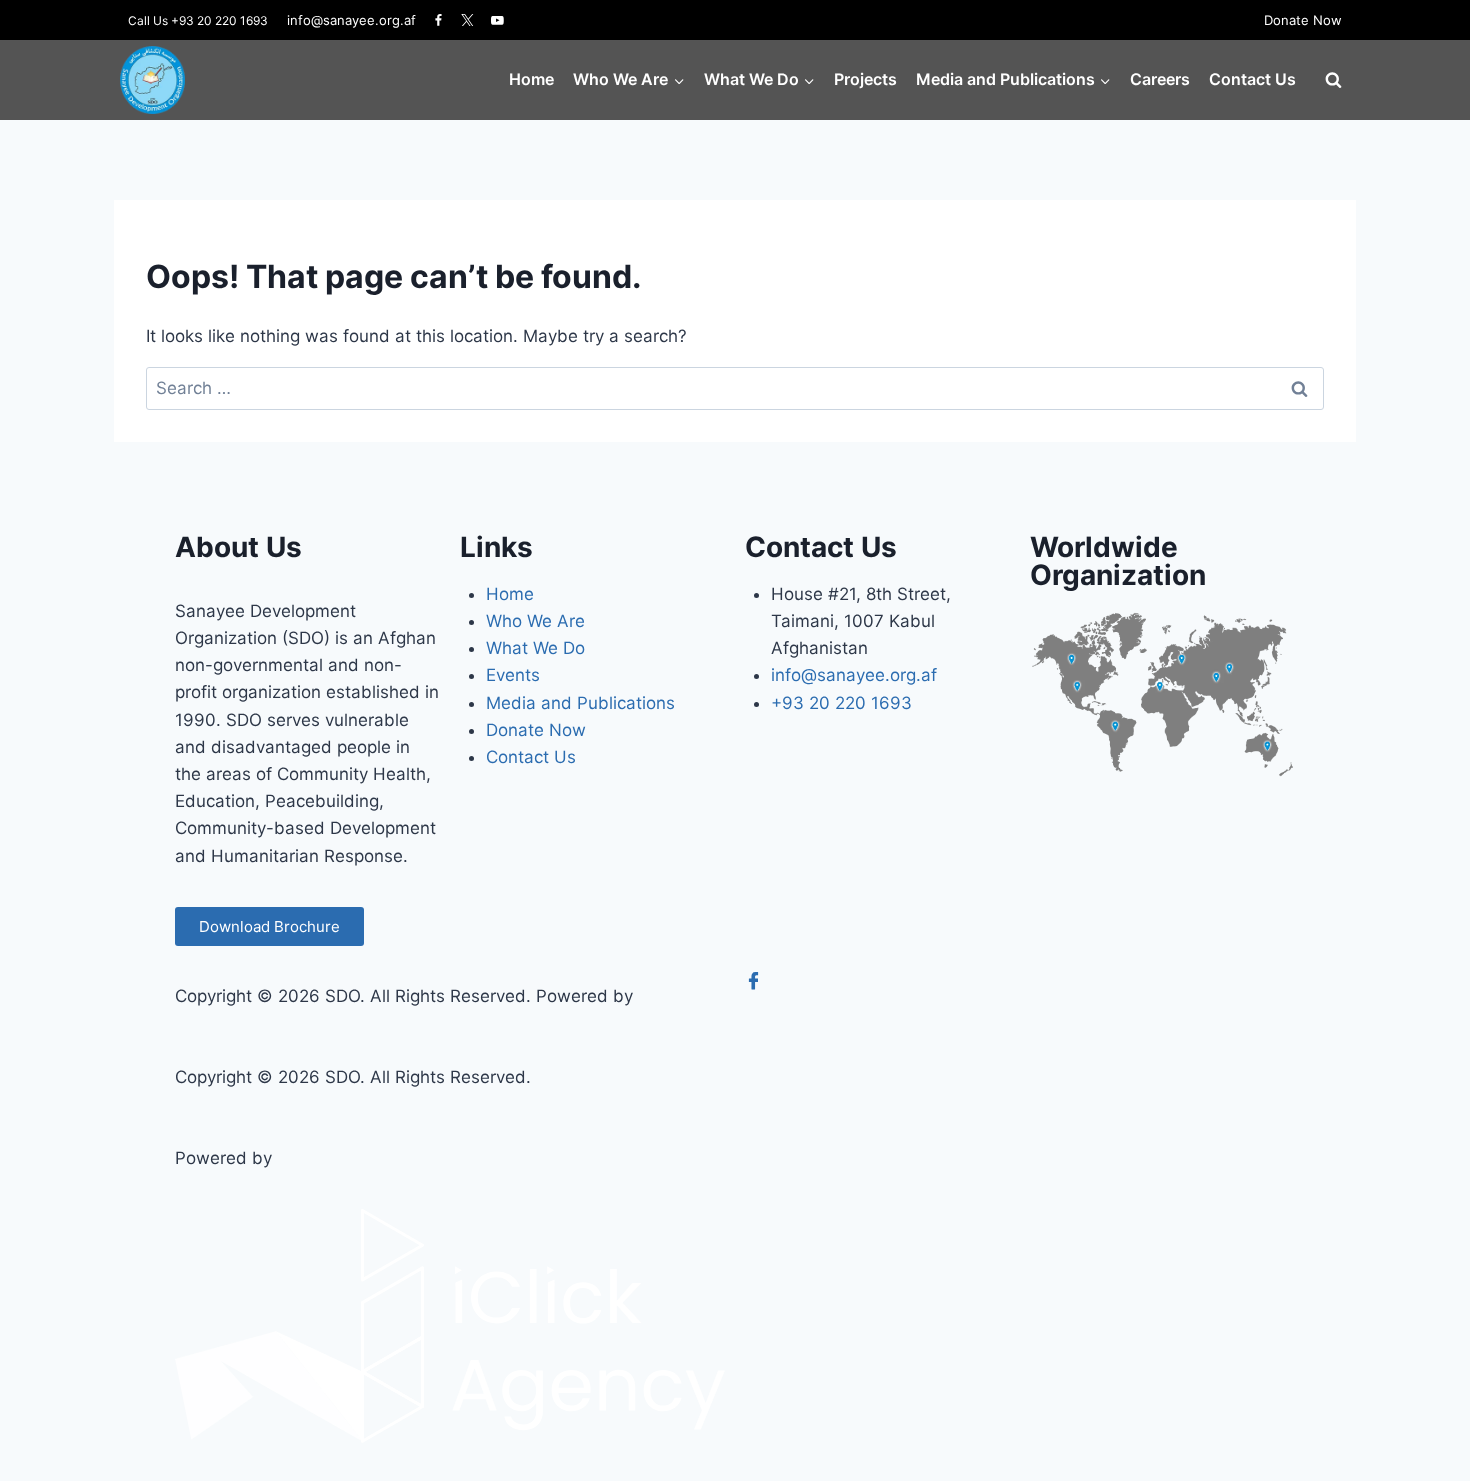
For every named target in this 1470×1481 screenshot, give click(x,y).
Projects (865, 79)
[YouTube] (497, 20)
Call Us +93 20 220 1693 (198, 20)
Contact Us (1252, 79)
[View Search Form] (1333, 80)
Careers (1160, 79)
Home (531, 79)
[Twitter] (468, 20)
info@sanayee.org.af (351, 20)
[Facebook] (439, 20)
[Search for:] (735, 388)
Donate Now (1303, 20)
